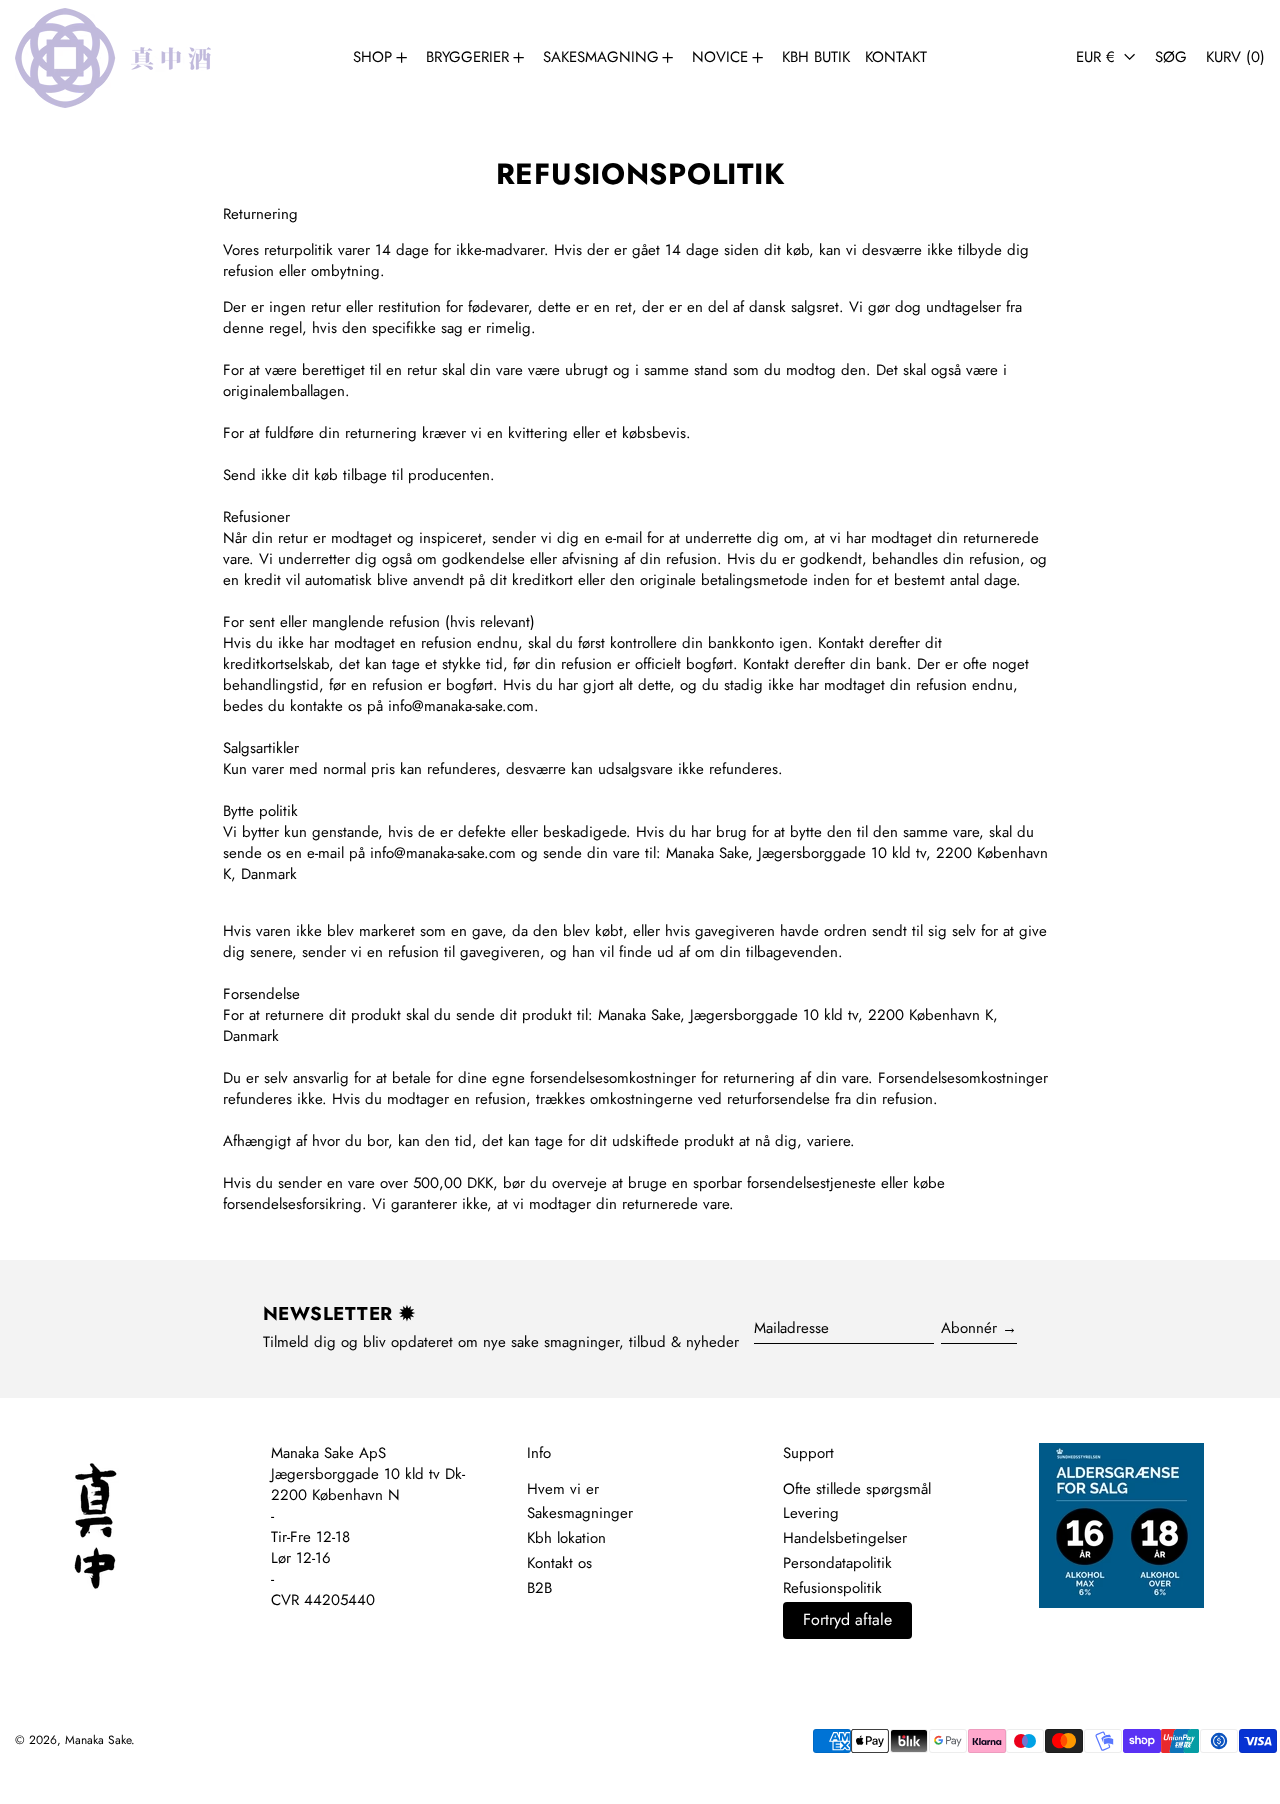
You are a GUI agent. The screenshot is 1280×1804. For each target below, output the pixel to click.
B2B (539, 1588)
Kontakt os (559, 1563)
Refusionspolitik (832, 1588)
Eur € (1098, 57)
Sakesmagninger (580, 1513)
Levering (811, 1513)
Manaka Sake (98, 1740)
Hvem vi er (563, 1489)
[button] (1171, 57)
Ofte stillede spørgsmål (857, 1489)
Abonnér (969, 1328)
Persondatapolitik (837, 1563)
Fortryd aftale (847, 1619)
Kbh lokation (566, 1538)
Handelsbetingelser (845, 1538)
